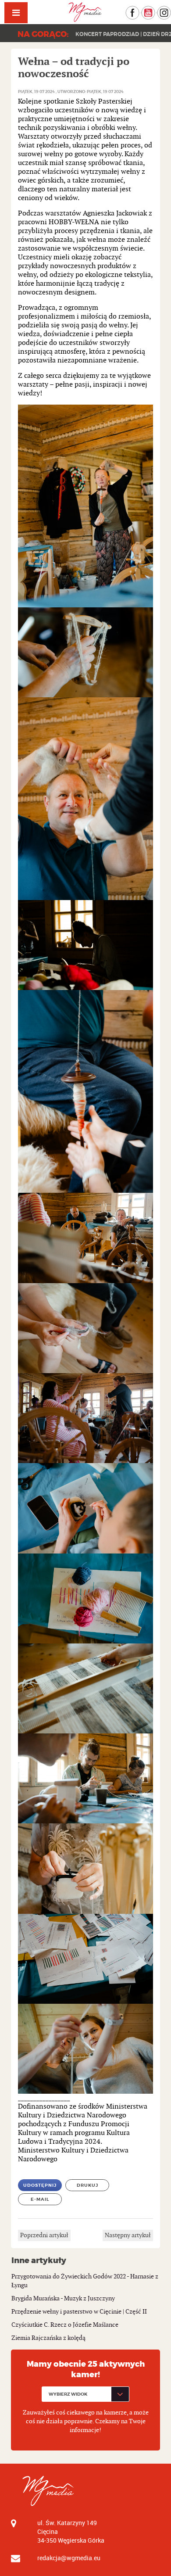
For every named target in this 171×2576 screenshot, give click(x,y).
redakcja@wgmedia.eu (69, 2558)
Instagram (171, 10)
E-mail (40, 2199)
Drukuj (87, 2185)
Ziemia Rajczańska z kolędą (48, 2338)
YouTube (155, 10)
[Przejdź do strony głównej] (85, 12)
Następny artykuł (128, 2235)
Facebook (139, 10)
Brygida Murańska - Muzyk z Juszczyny (63, 2298)
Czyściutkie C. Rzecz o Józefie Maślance (65, 2325)
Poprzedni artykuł (44, 2235)
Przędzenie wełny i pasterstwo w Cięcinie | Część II (79, 2312)
